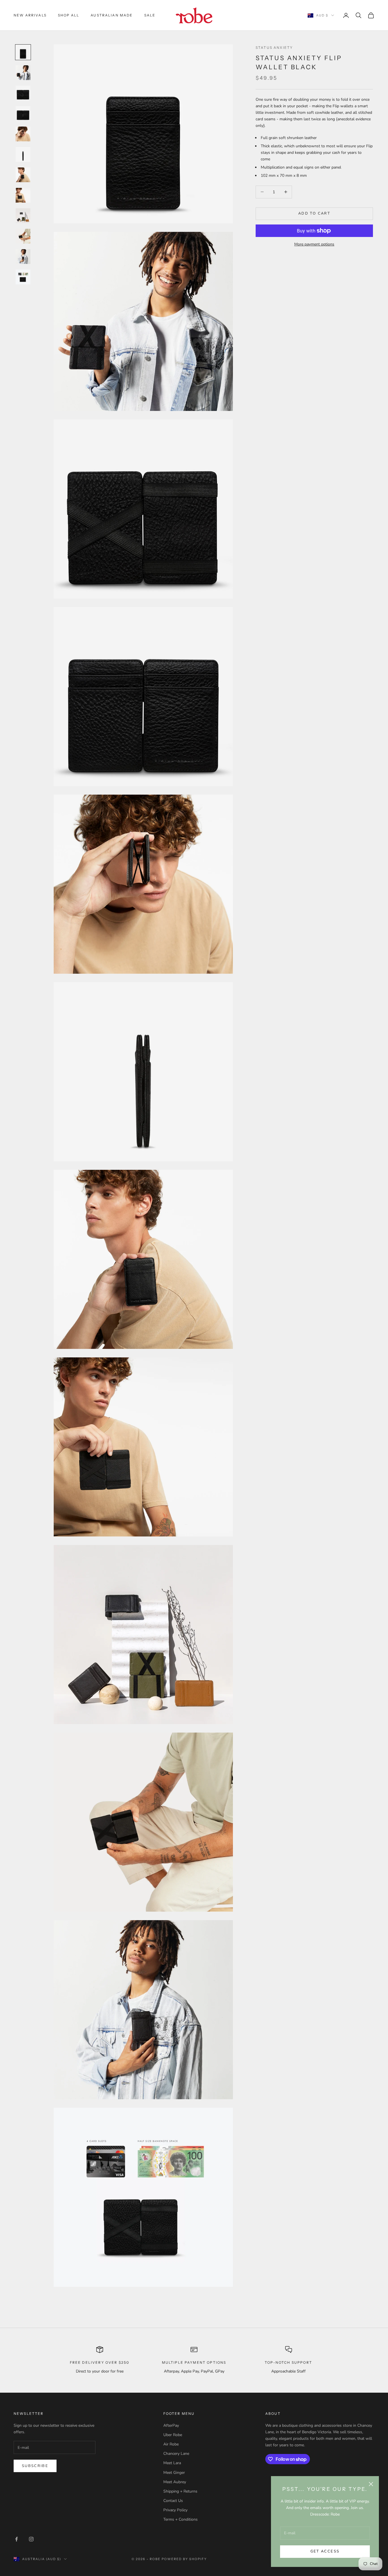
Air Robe (171, 2444)
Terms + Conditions (181, 2519)
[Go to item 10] (23, 236)
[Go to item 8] (23, 195)
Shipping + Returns (180, 2491)
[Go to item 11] (23, 257)
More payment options (314, 244)
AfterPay (171, 2425)
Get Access (325, 2551)
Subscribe (35, 2466)
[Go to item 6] (23, 154)
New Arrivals (30, 15)
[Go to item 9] (23, 216)
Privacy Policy (175, 2510)
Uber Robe (173, 2435)
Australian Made (112, 15)
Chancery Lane (176, 2454)
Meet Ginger (174, 2473)
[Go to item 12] (23, 277)
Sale (150, 15)
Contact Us (173, 2501)
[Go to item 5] (23, 134)
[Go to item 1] (23, 52)
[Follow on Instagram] (31, 2539)
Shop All (69, 15)
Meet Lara (172, 2463)
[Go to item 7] (23, 175)
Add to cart (314, 213)
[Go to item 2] (23, 73)
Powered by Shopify (184, 2559)
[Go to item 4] (23, 114)
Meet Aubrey (175, 2482)
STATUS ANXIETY (274, 48)
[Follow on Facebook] (16, 2539)
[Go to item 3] (23, 93)
